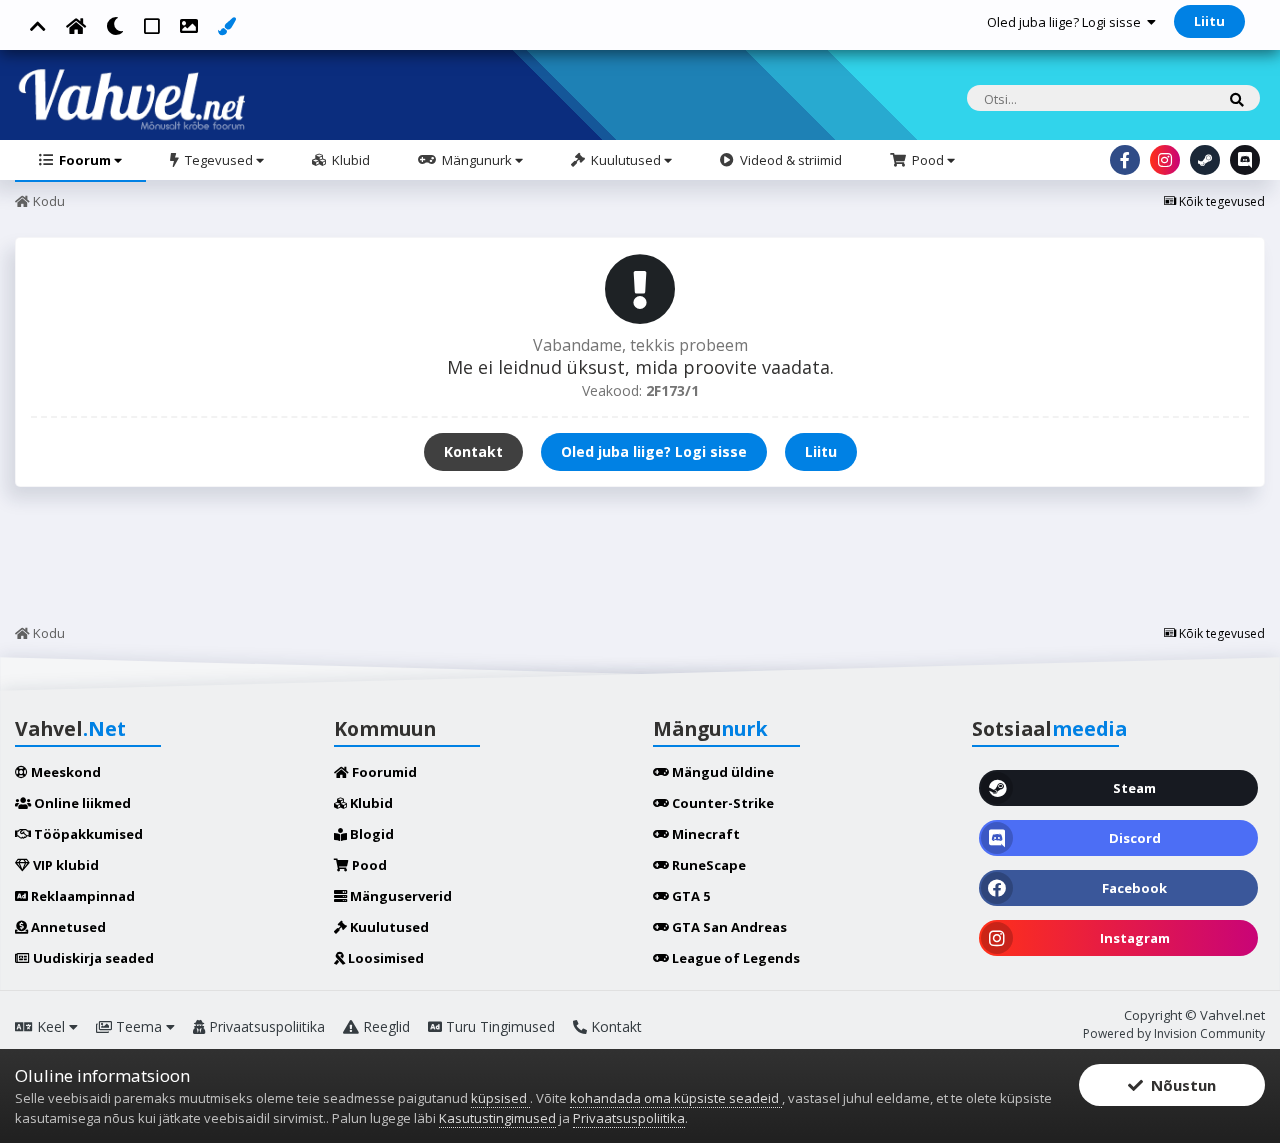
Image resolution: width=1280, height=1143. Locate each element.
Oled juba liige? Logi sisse (1067, 22)
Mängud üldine (721, 772)
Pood (928, 160)
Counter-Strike (721, 803)
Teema (139, 1026)
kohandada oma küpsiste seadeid (676, 1098)
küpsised (500, 1098)
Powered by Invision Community (1174, 1033)
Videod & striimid (789, 160)
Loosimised (384, 958)
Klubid (349, 160)
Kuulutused (626, 160)
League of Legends (734, 958)
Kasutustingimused (497, 1118)
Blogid (370, 834)
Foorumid (383, 772)
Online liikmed (81, 803)
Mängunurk (477, 160)
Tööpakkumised (87, 834)
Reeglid (384, 1026)
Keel (51, 1026)
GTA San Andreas (728, 927)
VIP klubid (64, 865)
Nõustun (1179, 1085)
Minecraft (704, 834)
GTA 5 (689, 896)
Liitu (1209, 21)
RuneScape (707, 865)
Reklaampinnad (81, 896)
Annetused (67, 927)
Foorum (85, 160)
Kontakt (473, 451)
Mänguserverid (399, 896)
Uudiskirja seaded (92, 958)
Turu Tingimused (498, 1026)
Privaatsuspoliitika (265, 1026)
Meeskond (64, 772)
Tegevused (219, 160)
